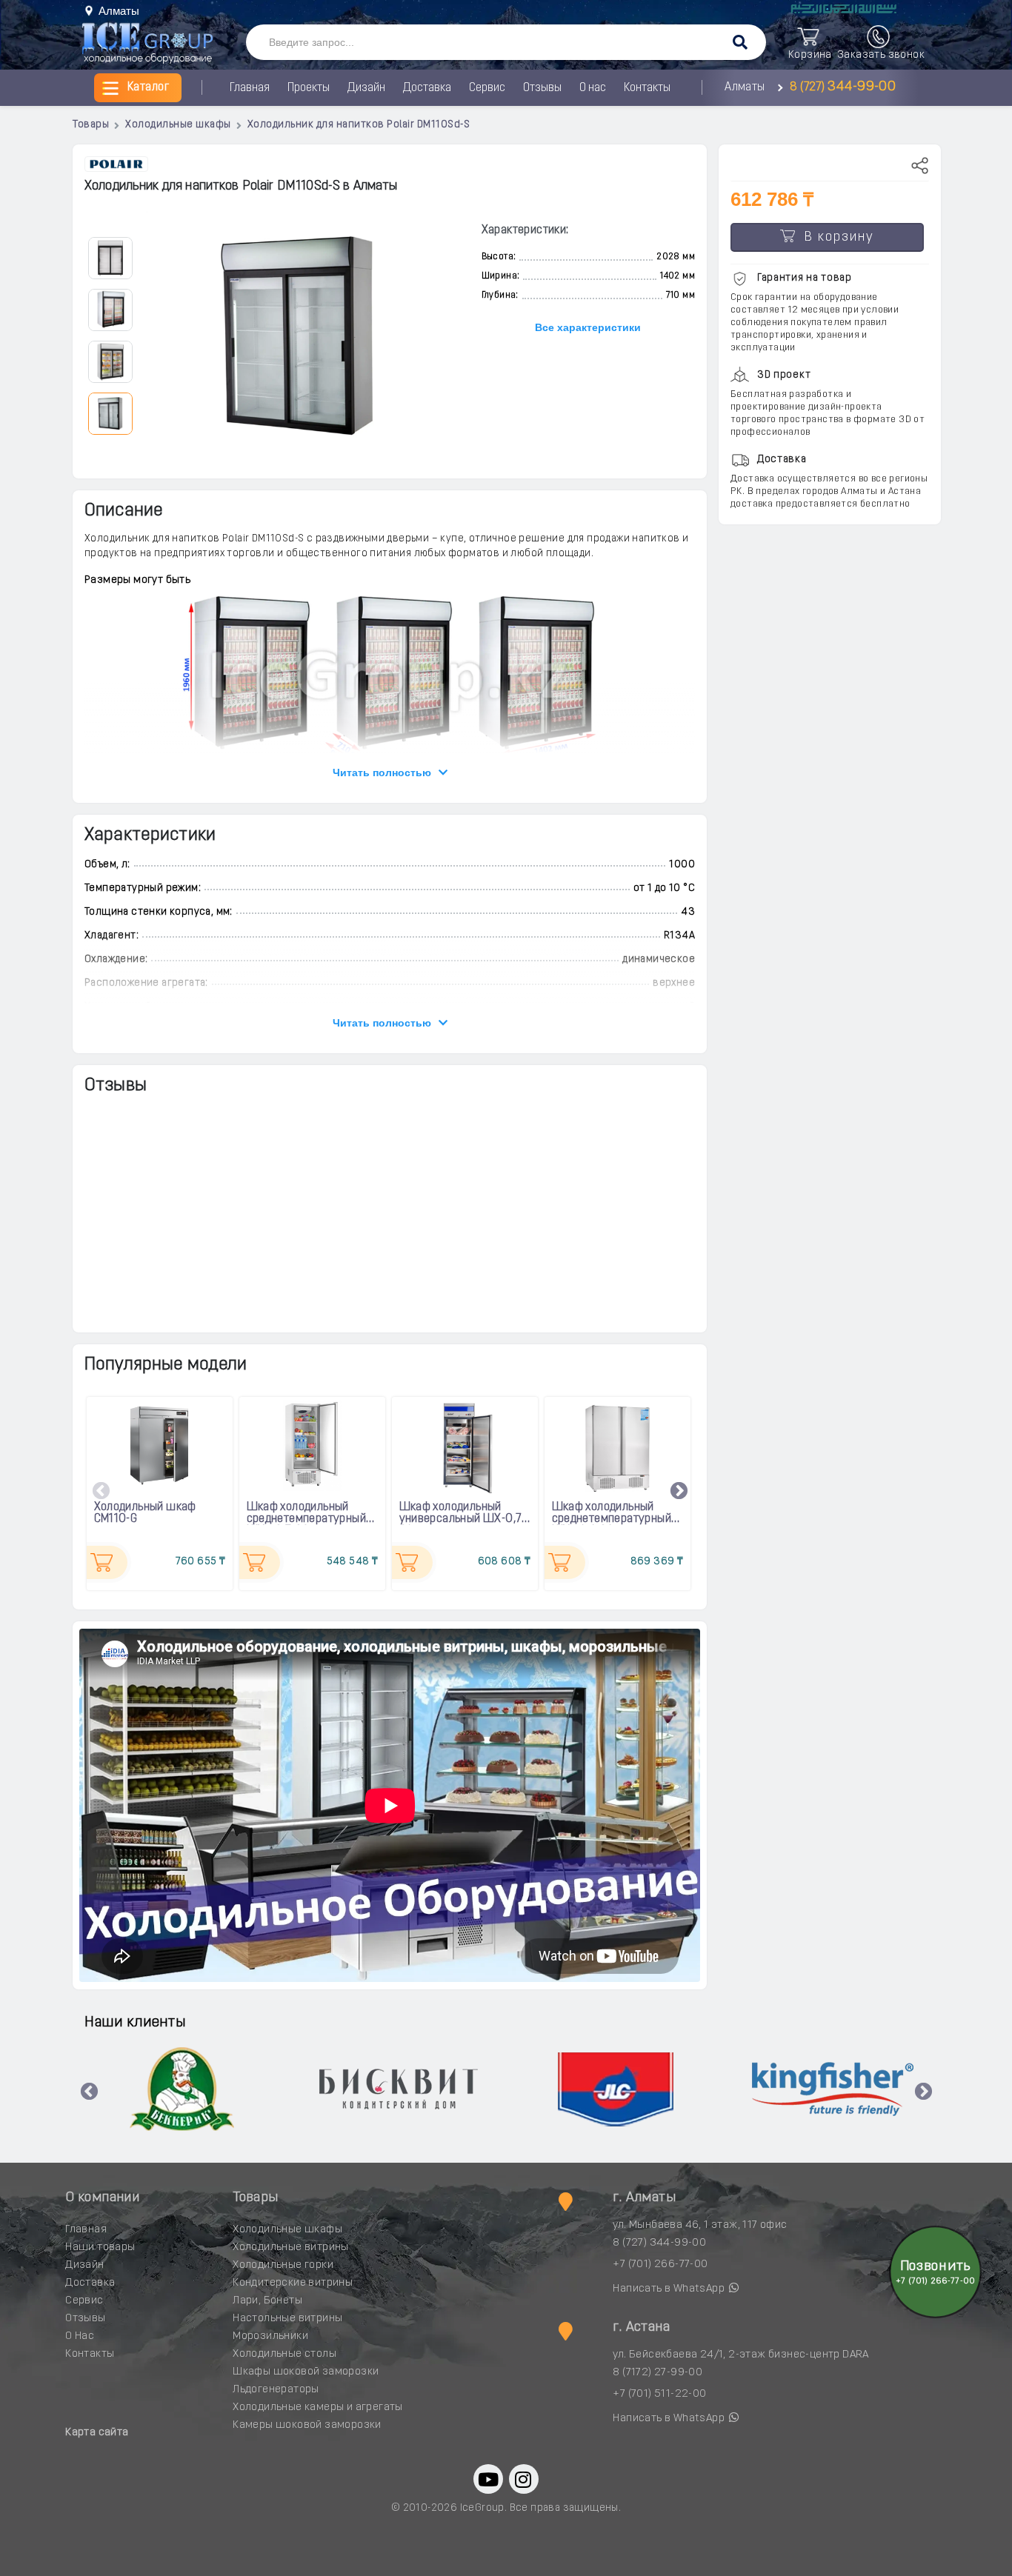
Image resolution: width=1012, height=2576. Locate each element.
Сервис (487, 88)
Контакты (647, 88)
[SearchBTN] (740, 43)
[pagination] (110, 257)
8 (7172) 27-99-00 (658, 2373)
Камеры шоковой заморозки (307, 2425)
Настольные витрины (287, 2319)
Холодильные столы (284, 2354)
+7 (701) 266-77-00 (660, 2265)
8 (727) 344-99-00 (659, 2243)
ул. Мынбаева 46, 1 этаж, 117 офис (700, 2225)
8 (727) (841, 87)
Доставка (427, 88)
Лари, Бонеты (267, 2301)
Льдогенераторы (276, 2390)
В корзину (835, 238)
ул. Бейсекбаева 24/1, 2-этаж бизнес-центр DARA (740, 2355)
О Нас (80, 2336)
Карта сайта (97, 2433)
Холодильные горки (283, 2265)
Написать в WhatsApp (670, 2289)
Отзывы (542, 88)
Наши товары (100, 2248)
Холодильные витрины (291, 2248)
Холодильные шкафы (287, 2230)
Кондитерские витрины (293, 2283)
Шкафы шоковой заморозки (306, 2372)
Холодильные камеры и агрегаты (318, 2408)
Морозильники (270, 2336)
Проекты (309, 88)
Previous (101, 1492)
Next (679, 1492)
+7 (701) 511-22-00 (659, 2394)
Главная (250, 88)
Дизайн (366, 88)
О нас (593, 88)
